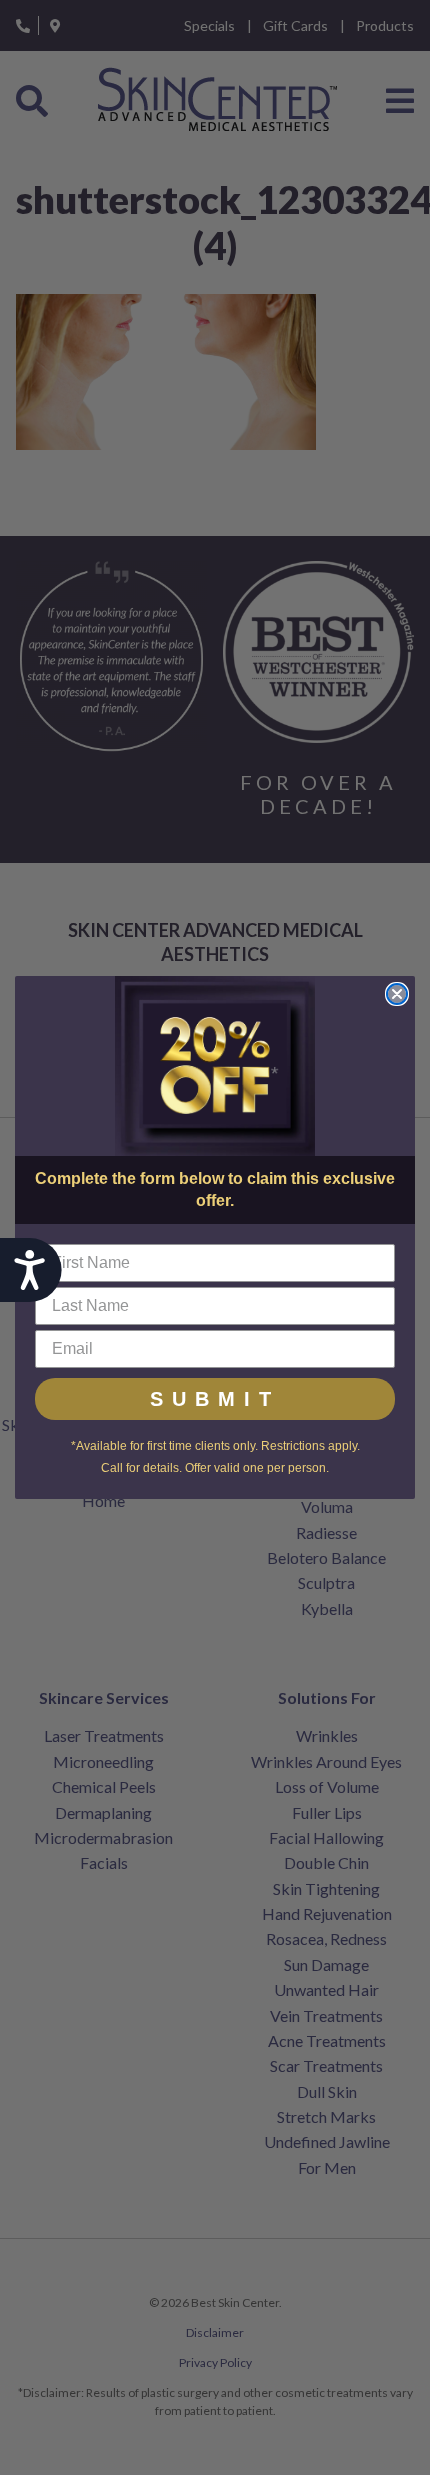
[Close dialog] (397, 994)
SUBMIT (215, 1399)
